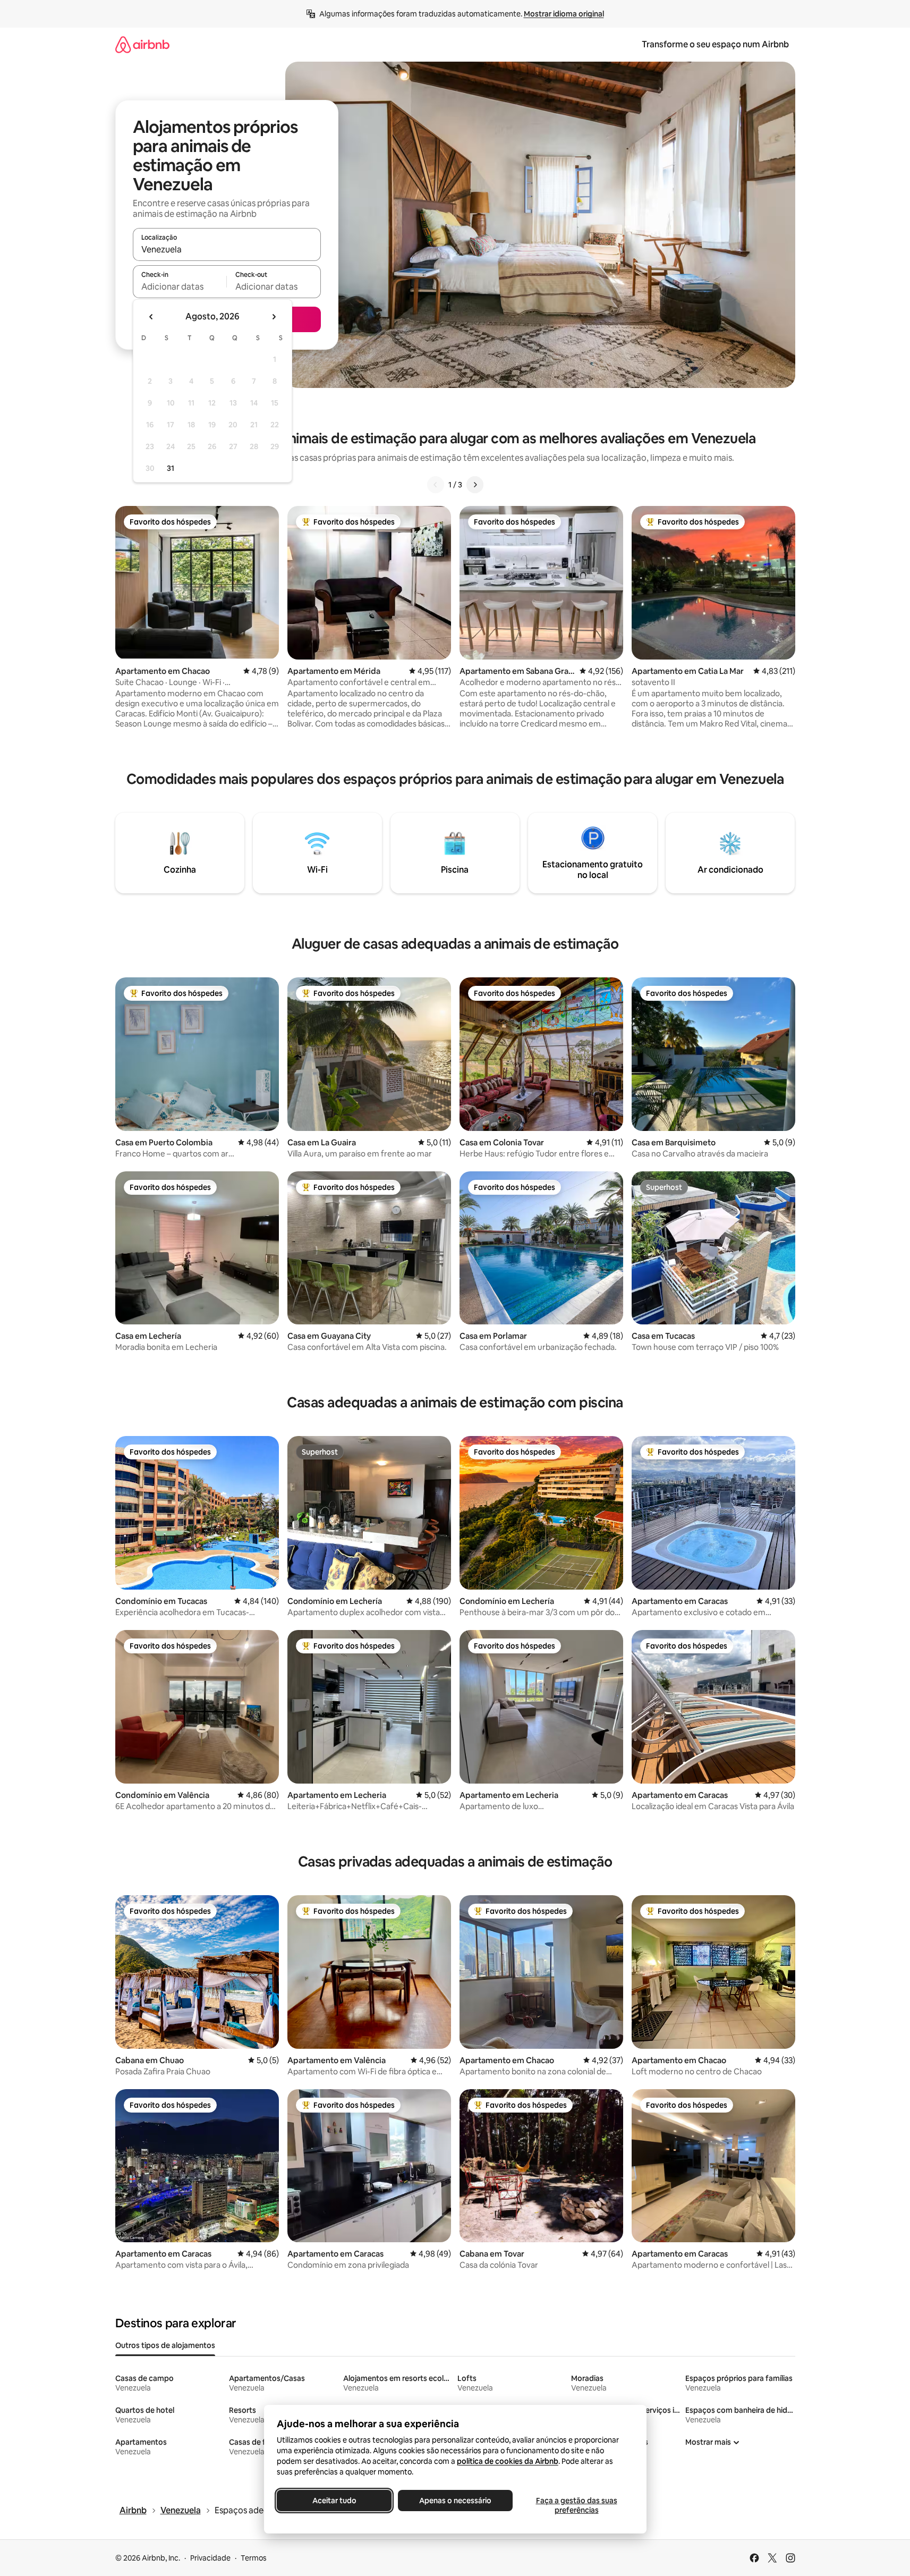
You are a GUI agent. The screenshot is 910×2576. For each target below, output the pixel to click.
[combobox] (227, 249)
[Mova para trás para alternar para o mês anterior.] (151, 317)
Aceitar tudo (334, 2501)
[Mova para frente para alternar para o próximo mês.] (274, 317)
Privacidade (210, 2558)
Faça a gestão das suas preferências (576, 2505)
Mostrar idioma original (564, 14)
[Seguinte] (475, 485)
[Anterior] (436, 485)
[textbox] (180, 286)
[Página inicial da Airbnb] (142, 44)
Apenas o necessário (455, 2501)
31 (171, 468)
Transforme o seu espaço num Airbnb (715, 44)
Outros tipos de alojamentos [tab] (165, 2345)
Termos (254, 2558)
